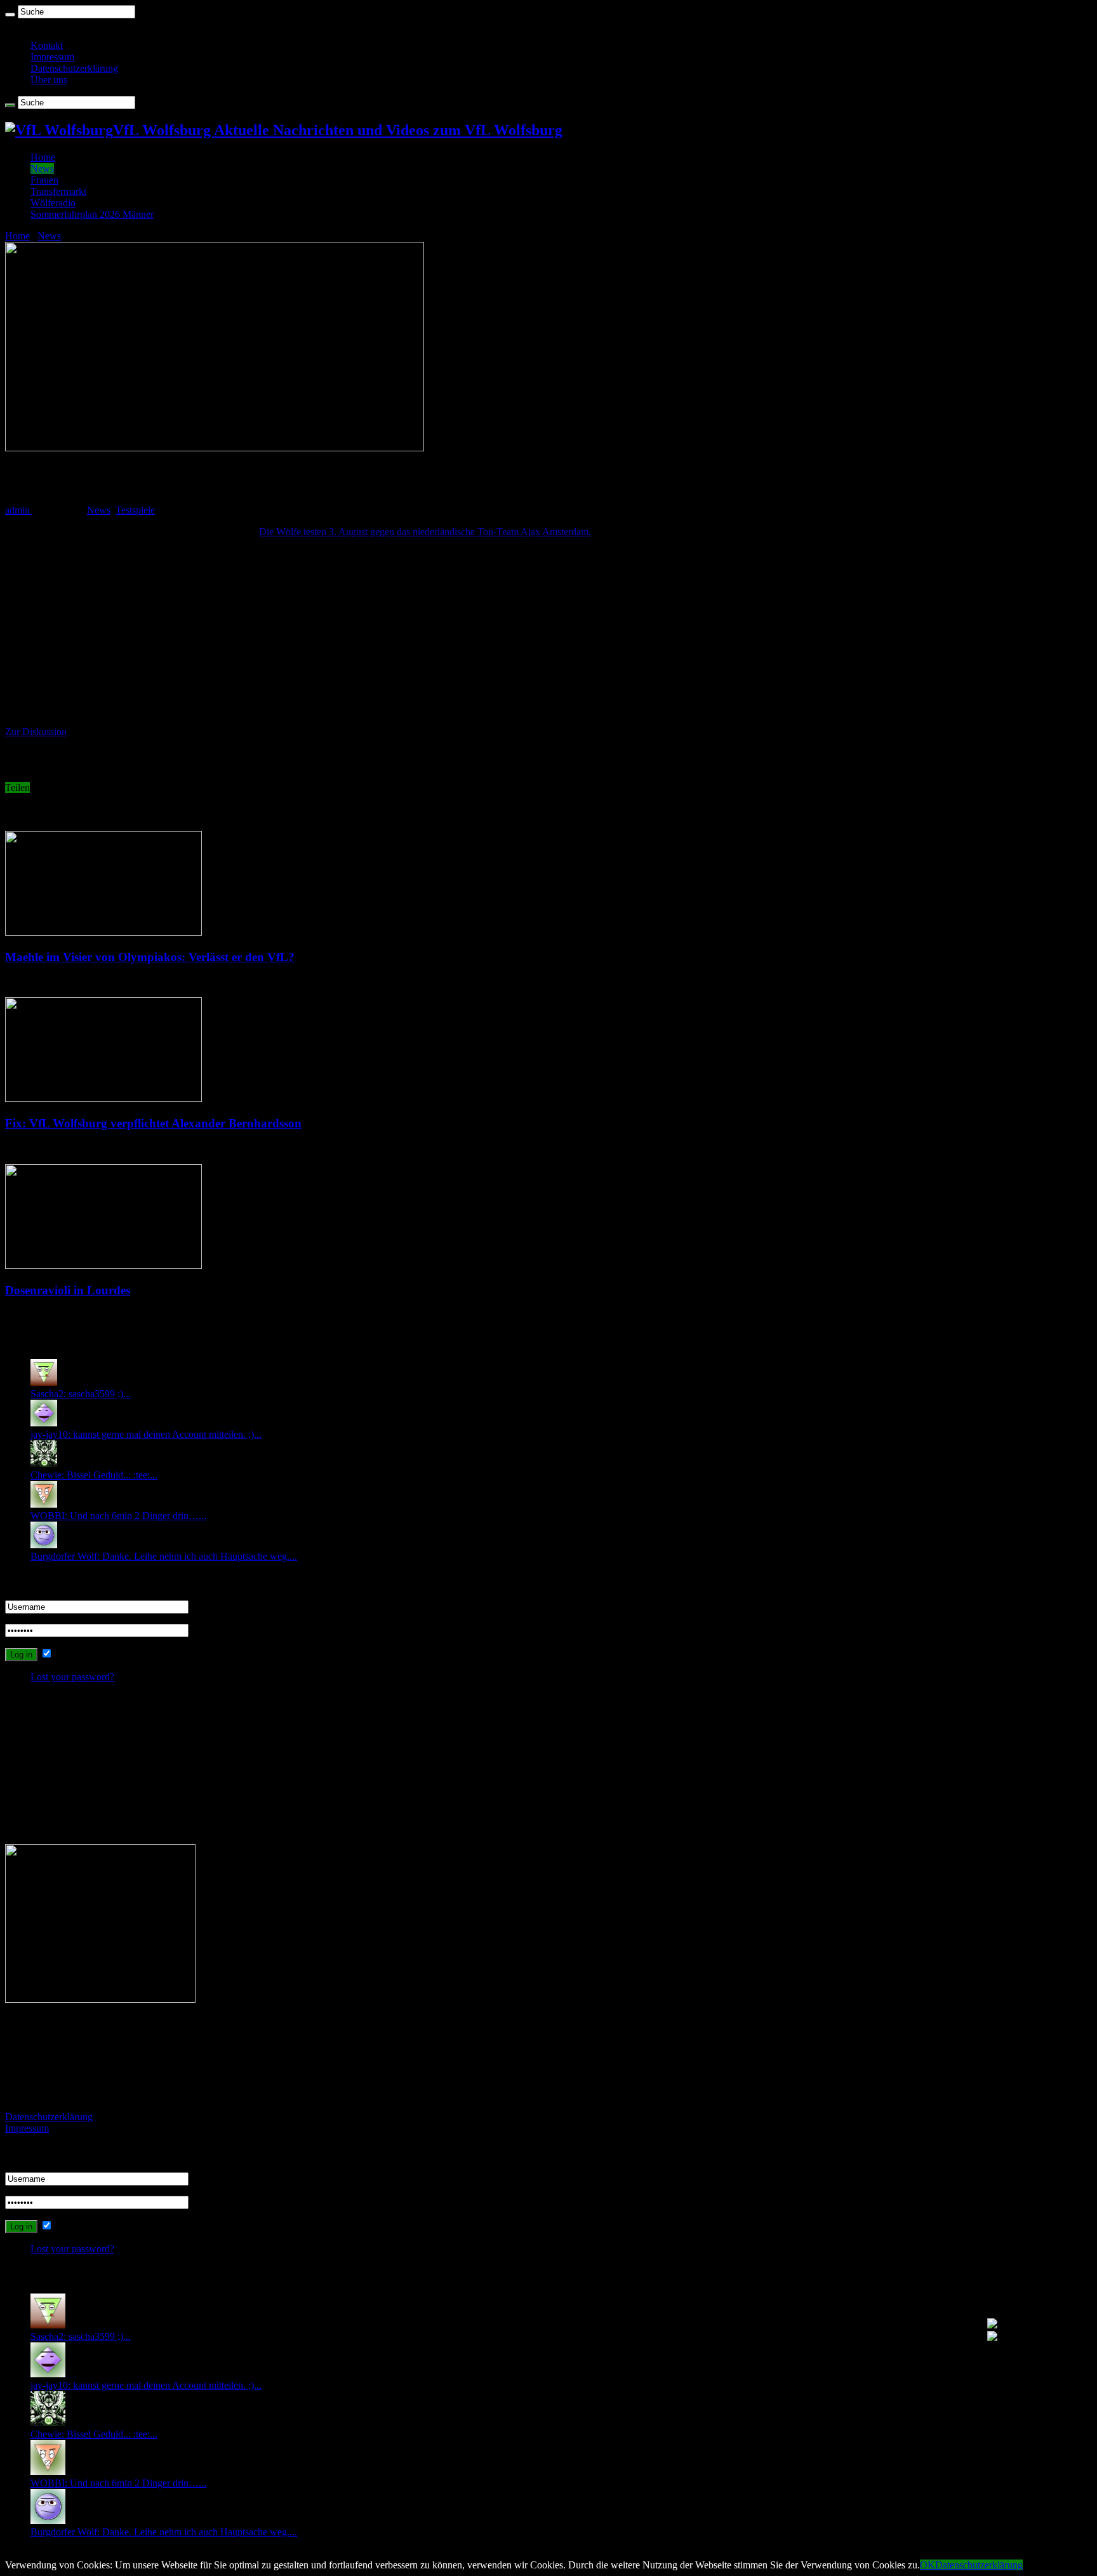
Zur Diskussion (36, 732)
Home (43, 157)
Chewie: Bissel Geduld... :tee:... (94, 1475)
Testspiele (135, 510)
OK (927, 2565)
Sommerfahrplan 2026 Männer (92, 214)
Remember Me (84, 1654)
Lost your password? (72, 1677)
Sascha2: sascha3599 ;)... (81, 1394)
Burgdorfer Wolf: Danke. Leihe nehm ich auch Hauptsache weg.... (164, 1556)
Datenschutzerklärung (74, 68)
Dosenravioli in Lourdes (68, 1290)
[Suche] (10, 15)
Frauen (44, 180)
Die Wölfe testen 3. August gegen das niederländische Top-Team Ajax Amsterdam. (425, 532)
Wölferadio (53, 203)
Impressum (52, 57)
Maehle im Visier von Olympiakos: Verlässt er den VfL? (150, 957)
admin (19, 510)
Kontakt (47, 45)
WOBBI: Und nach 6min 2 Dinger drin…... (118, 1516)
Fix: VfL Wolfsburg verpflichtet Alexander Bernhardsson (153, 1123)
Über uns (49, 80)
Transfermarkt (58, 191)
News (42, 169)
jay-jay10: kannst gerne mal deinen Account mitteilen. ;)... (146, 1434)
